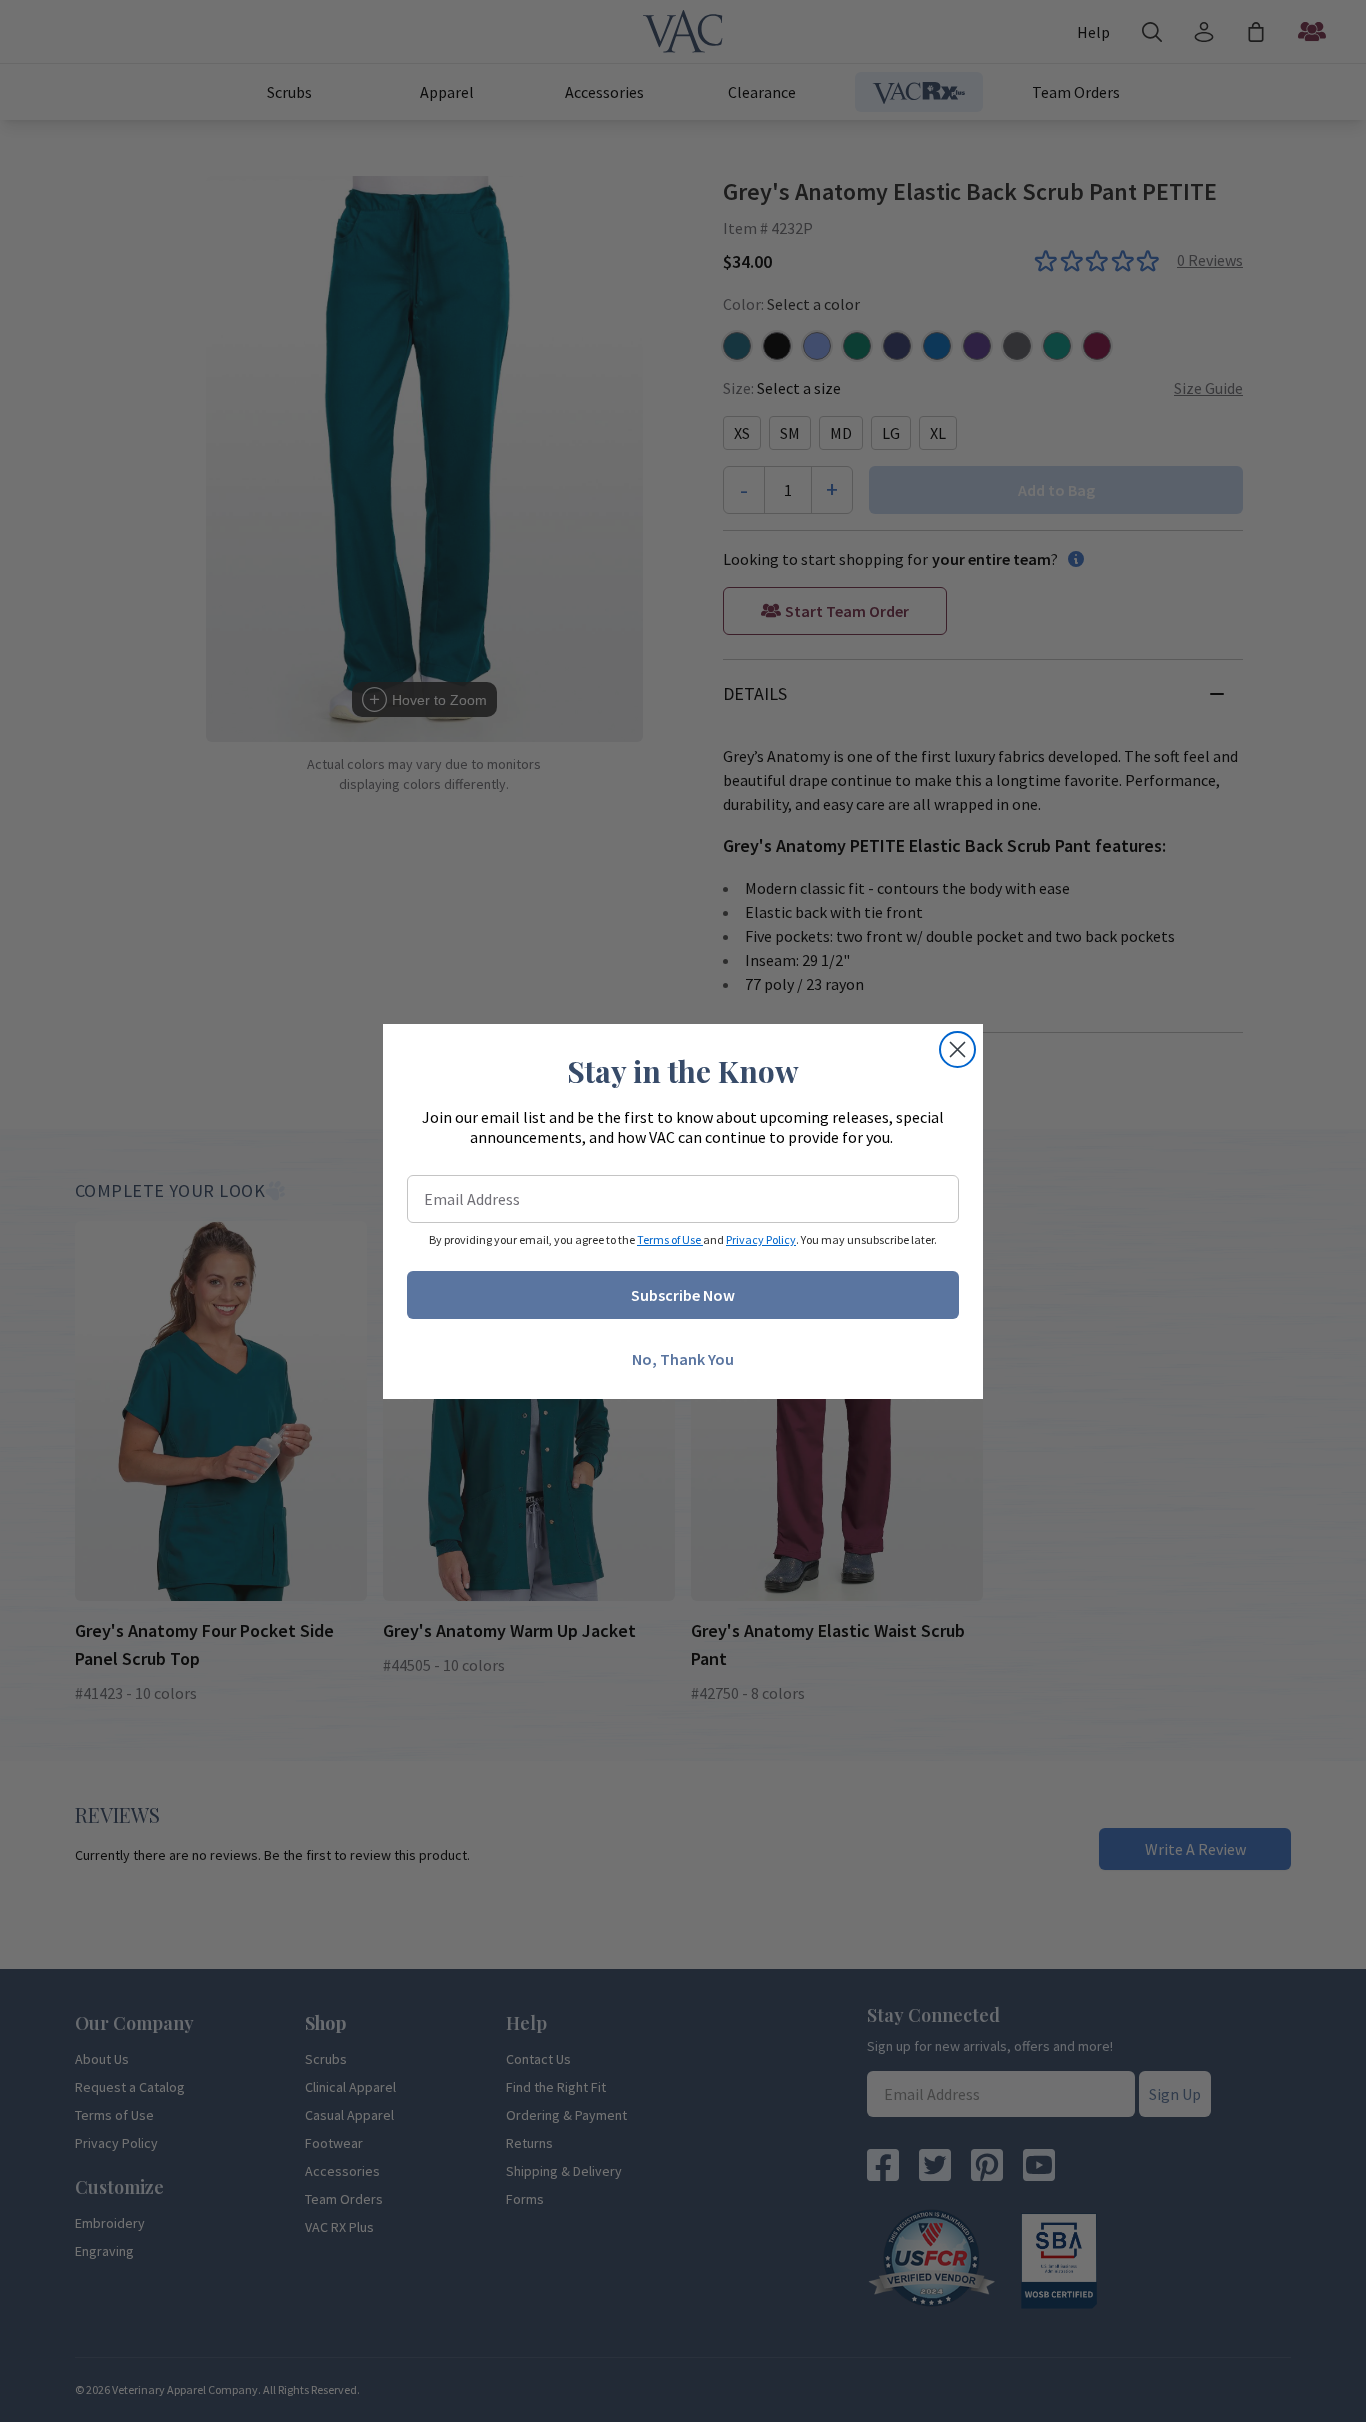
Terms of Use (670, 1239)
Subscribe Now (683, 1295)
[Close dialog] (957, 1049)
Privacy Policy (761, 1239)
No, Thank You (683, 1359)
